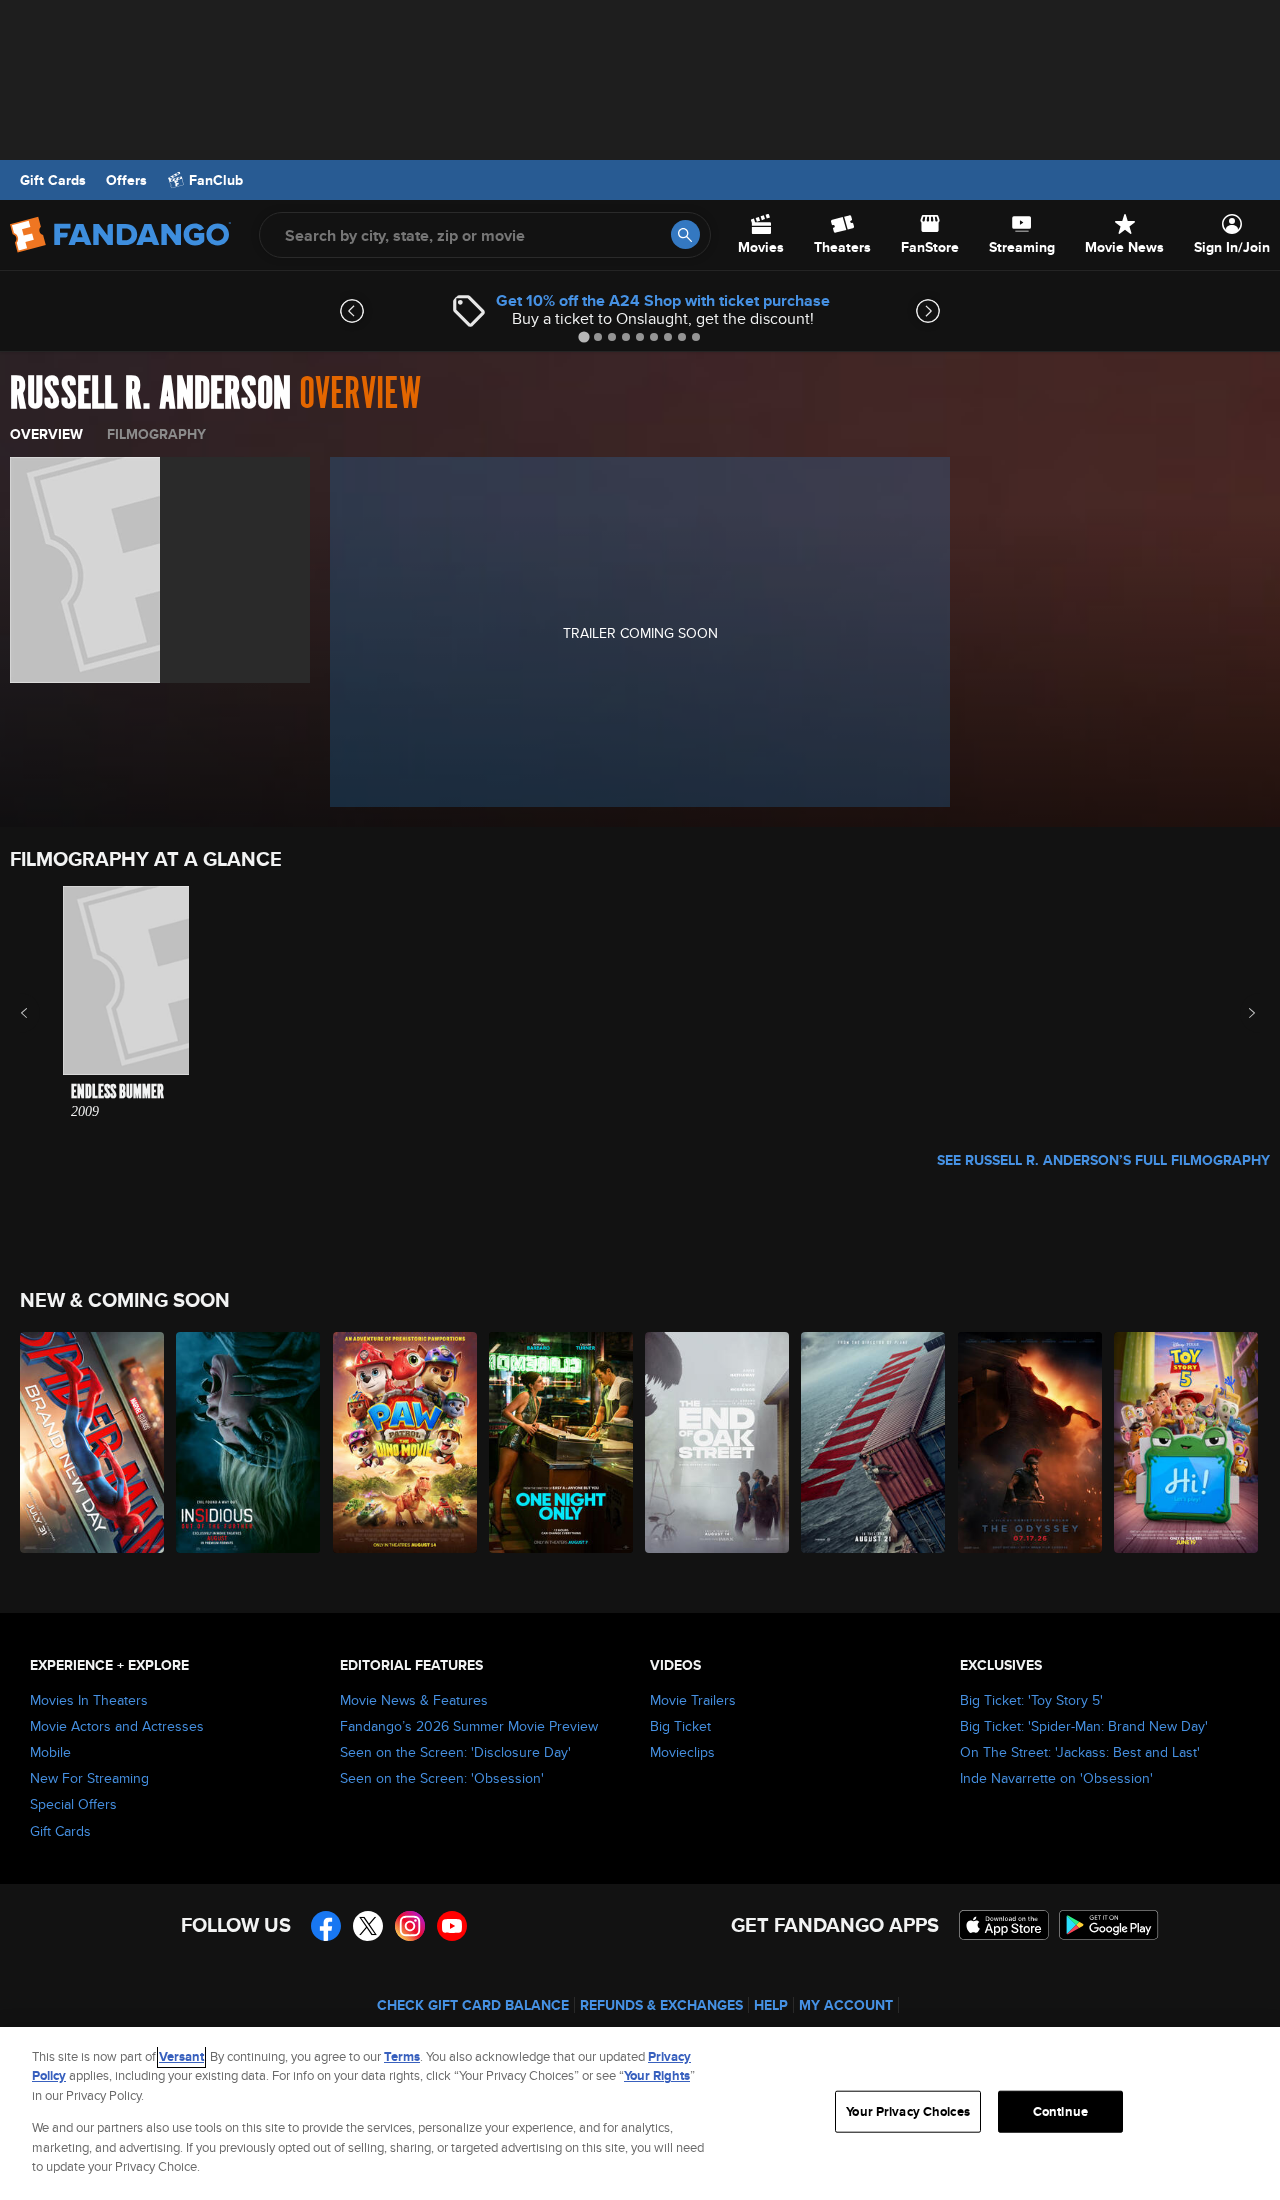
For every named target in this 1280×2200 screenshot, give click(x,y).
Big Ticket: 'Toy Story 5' (1031, 1700)
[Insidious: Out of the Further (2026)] (249, 1442)
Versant (181, 2056)
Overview (46, 434)
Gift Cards (53, 180)
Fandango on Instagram (410, 1926)
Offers (126, 180)
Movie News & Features (414, 1700)
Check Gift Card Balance (473, 2005)
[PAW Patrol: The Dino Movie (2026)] (406, 1442)
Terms (402, 2056)
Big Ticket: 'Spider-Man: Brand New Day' (1084, 1726)
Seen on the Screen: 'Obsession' (442, 1778)
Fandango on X (368, 1926)
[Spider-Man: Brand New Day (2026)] (93, 1442)
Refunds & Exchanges (661, 2005)
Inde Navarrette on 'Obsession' (1056, 1778)
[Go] (685, 234)
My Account (846, 2005)
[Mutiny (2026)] (874, 1442)
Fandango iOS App (1004, 1925)
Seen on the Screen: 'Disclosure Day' (455, 1752)
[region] (640, 2113)
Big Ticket (680, 1726)
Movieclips (682, 1752)
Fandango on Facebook (326, 1926)
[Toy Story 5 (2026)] (1187, 1442)
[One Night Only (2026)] (562, 1442)
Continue (1060, 2111)
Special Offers (73, 1804)
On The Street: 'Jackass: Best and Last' (1080, 1752)
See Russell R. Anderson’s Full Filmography (1103, 1160)
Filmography (156, 434)
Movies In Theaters (89, 1700)
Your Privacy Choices (908, 2111)
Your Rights (657, 2075)
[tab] (583, 336)
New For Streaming (89, 1778)
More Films (1238, 1013)
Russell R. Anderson (150, 394)
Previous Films (41, 1013)
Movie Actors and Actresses (117, 1726)
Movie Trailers (693, 1700)
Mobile (50, 1752)
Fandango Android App (1109, 1925)
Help (771, 2005)
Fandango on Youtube (452, 1926)
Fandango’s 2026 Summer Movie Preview (469, 1726)
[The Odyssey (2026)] (1031, 1442)
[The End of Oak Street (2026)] (718, 1442)
